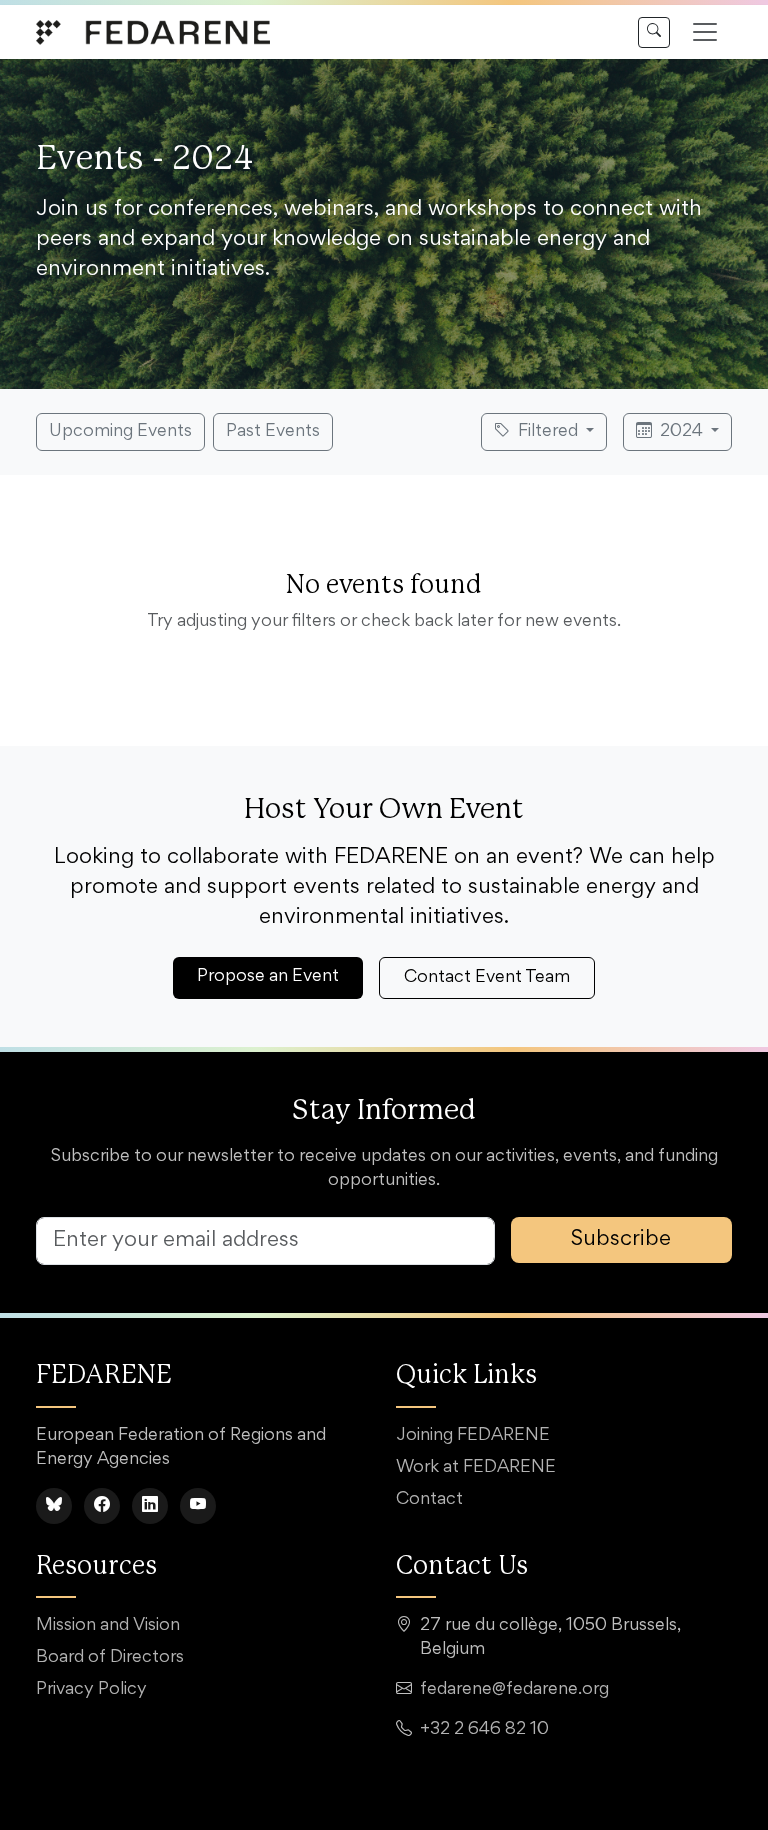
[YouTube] (198, 1506)
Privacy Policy (91, 1690)
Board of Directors (110, 1658)
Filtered (548, 432)
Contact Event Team (487, 978)
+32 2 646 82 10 (484, 1730)
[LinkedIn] (150, 1506)
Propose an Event (268, 977)
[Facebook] (102, 1506)
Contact (429, 1500)
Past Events (273, 432)
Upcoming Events (120, 432)
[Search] (654, 32)
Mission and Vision (108, 1626)
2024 (681, 432)
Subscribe (621, 1240)
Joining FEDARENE (473, 1436)
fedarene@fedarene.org (514, 1690)
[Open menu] (705, 32)
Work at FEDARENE (476, 1468)
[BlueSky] (54, 1506)
